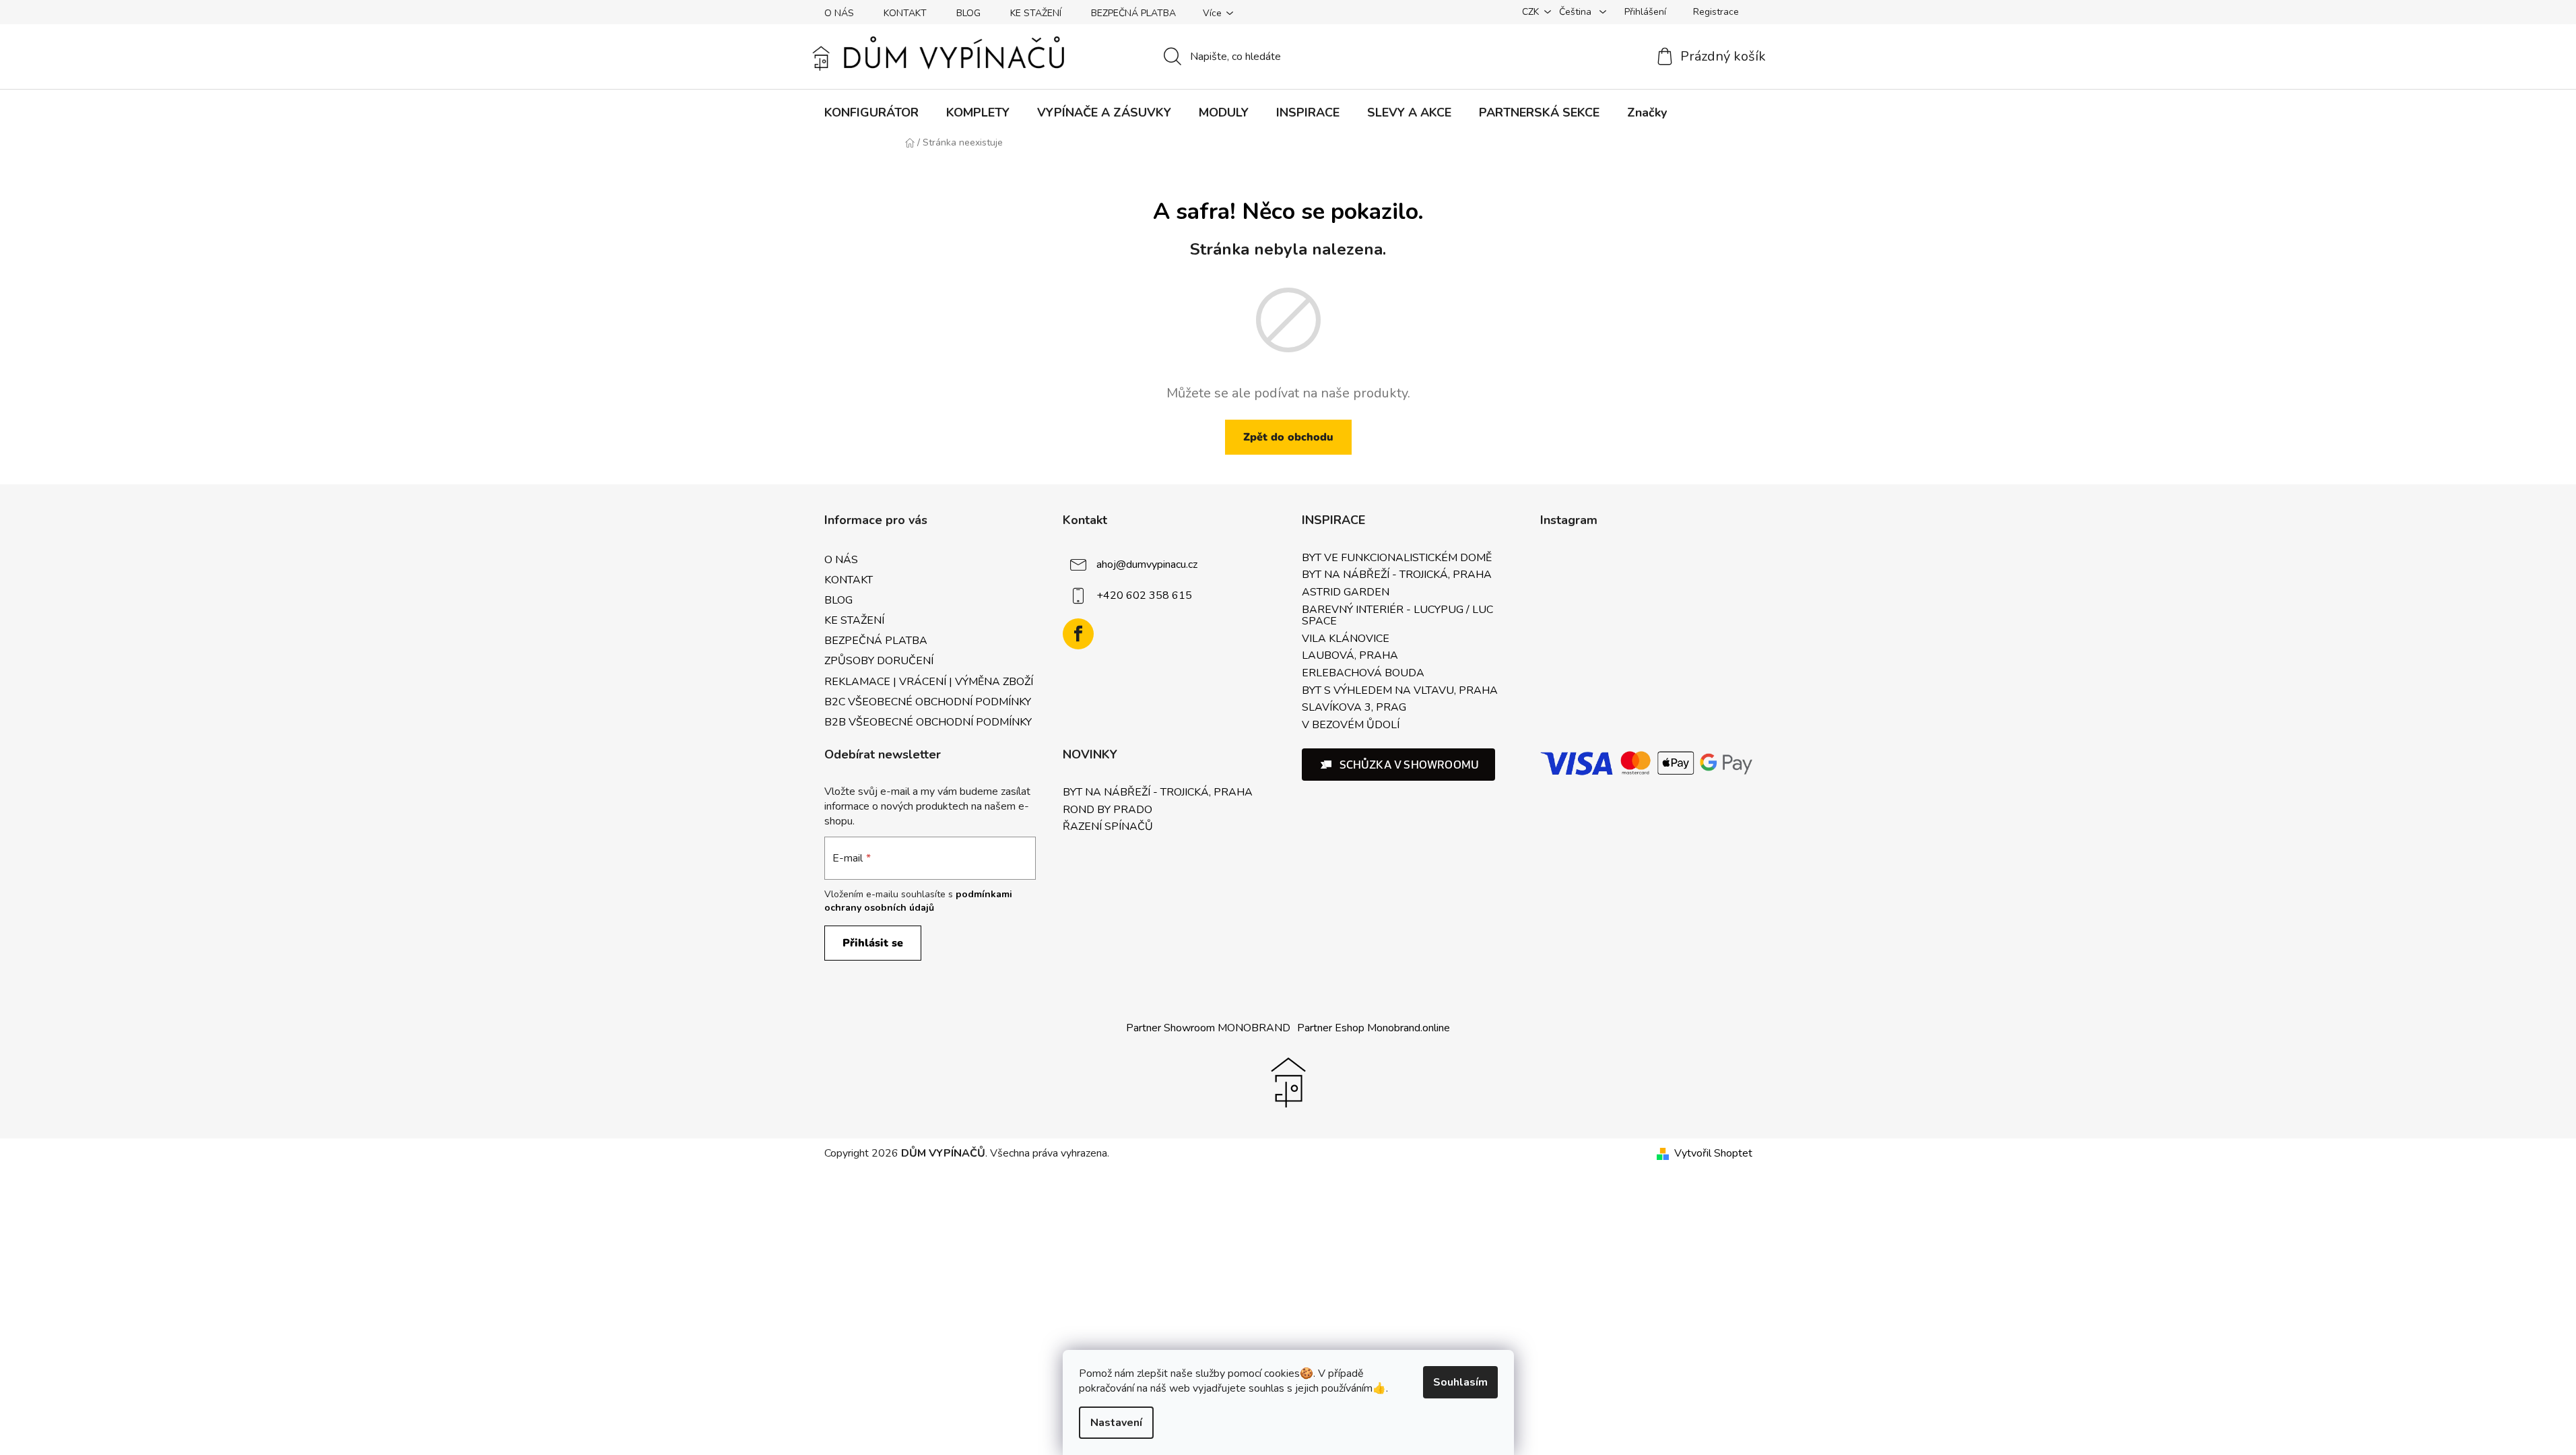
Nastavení (1116, 1423)
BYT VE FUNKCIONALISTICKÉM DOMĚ (1397, 558)
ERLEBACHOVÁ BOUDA (1363, 674)
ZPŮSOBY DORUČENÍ (879, 661)
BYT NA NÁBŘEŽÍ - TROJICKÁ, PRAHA (1397, 575)
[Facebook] (1078, 634)
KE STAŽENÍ (1036, 13)
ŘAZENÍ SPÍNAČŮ (1108, 827)
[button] (1399, 765)
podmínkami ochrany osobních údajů (918, 901)
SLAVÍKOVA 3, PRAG (1354, 708)
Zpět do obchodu (1288, 437)
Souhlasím (1460, 1382)
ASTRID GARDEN (1346, 593)
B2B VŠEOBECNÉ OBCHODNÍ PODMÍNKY (928, 722)
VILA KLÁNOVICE (1346, 639)
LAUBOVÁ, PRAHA (1350, 656)
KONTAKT (905, 13)
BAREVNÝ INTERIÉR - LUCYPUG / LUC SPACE (1397, 616)
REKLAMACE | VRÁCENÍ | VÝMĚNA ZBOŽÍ (929, 682)
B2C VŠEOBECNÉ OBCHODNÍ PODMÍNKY (928, 702)
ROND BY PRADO (1108, 810)
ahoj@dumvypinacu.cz (1147, 564)
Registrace (1716, 12)
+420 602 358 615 (1144, 595)
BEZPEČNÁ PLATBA (1133, 13)
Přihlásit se (873, 943)
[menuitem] (871, 112)
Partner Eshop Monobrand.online (1374, 1028)
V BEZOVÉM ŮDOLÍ (1351, 725)
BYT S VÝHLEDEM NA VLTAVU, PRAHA (1400, 691)
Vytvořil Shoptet (1713, 1153)
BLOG (968, 13)
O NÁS (839, 13)
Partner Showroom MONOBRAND (1208, 1028)
